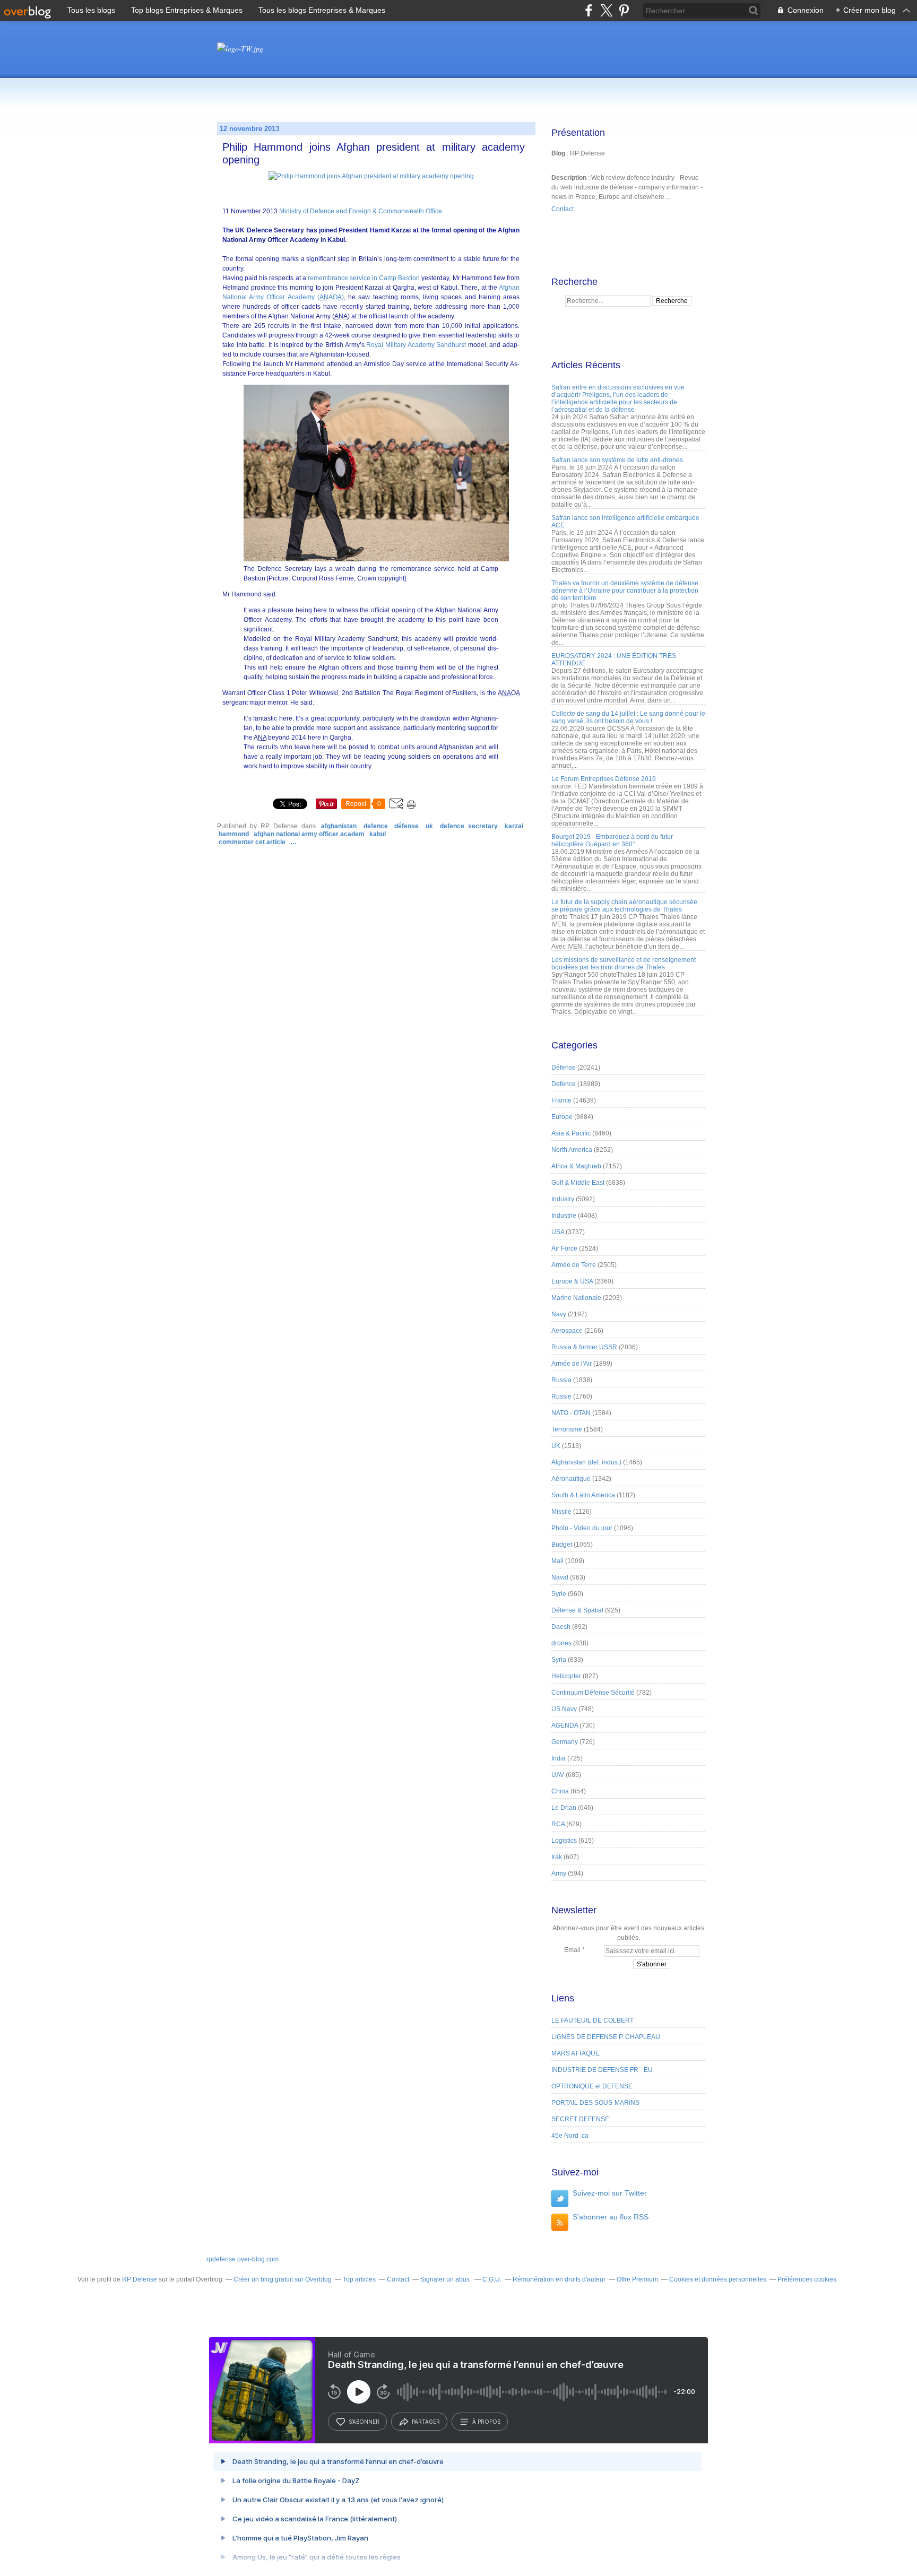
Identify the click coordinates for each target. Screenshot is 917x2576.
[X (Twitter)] (606, 10)
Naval (560, 1577)
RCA (558, 1824)
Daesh (561, 1627)
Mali (557, 1561)
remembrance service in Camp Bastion (364, 278)
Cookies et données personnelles (718, 2279)
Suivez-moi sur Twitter (610, 2193)
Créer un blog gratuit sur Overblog (283, 2279)
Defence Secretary (469, 826)
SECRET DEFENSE (580, 2119)
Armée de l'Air (572, 1364)
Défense (406, 826)
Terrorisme (567, 1429)
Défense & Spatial (577, 1610)
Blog (558, 153)
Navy (559, 1314)
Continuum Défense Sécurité (593, 1693)
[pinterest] (624, 10)
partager (426, 2422)
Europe (562, 1117)
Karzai (514, 826)
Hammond (234, 834)
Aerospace (567, 1331)
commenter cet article (253, 842)
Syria (559, 1660)
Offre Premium (637, 2279)
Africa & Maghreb (576, 1166)
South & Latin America (583, 1495)
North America (572, 1150)
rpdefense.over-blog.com (243, 2259)
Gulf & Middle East (578, 1183)
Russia (561, 1380)
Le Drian (564, 1808)
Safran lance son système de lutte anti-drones (617, 460)
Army (559, 1874)
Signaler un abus (446, 2279)
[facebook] (589, 10)
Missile (561, 1512)
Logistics (564, 1841)
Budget (562, 1545)
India (559, 1758)
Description (570, 178)
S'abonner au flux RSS (611, 2217)
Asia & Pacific (571, 1133)
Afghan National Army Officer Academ (309, 834)
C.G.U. (492, 2279)
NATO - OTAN (571, 1413)
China (560, 1791)
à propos (486, 2422)
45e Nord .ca (570, 2136)
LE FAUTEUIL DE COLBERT (592, 2020)
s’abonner (364, 2422)
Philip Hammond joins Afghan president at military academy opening (374, 153)
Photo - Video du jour (582, 1528)
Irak (557, 1857)
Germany (565, 1742)
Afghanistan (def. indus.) (586, 1462)
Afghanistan (339, 826)
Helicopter (566, 1676)
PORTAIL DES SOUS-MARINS (595, 2103)
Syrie (559, 1594)
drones (561, 1643)
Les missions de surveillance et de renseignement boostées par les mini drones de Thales (624, 964)
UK (429, 826)
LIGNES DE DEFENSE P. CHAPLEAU (606, 2037)
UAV (558, 1775)
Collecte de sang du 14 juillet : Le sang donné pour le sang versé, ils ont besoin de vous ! (628, 717)
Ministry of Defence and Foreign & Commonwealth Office (361, 211)
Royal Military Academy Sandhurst (416, 345)
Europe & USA (572, 1281)
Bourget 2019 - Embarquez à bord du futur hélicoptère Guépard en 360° (612, 840)
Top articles (359, 2279)
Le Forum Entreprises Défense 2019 (604, 779)
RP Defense (140, 2279)
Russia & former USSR (584, 1347)
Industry (563, 1199)
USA (558, 1232)
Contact (563, 209)
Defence (376, 826)
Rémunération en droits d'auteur (559, 2279)
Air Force (564, 1248)
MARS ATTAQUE (576, 2053)
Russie (561, 1397)
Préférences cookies (807, 2279)
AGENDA (565, 1725)
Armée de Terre (574, 1265)
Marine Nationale (576, 1298)
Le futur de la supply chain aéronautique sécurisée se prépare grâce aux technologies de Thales (624, 906)
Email (572, 1950)
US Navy (564, 1709)
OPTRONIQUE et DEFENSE (592, 2086)
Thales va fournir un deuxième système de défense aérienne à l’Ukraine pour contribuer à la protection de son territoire (625, 591)
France (561, 1100)
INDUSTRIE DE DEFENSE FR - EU (602, 2070)
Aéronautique (571, 1479)
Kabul (378, 834)
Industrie (564, 1216)
